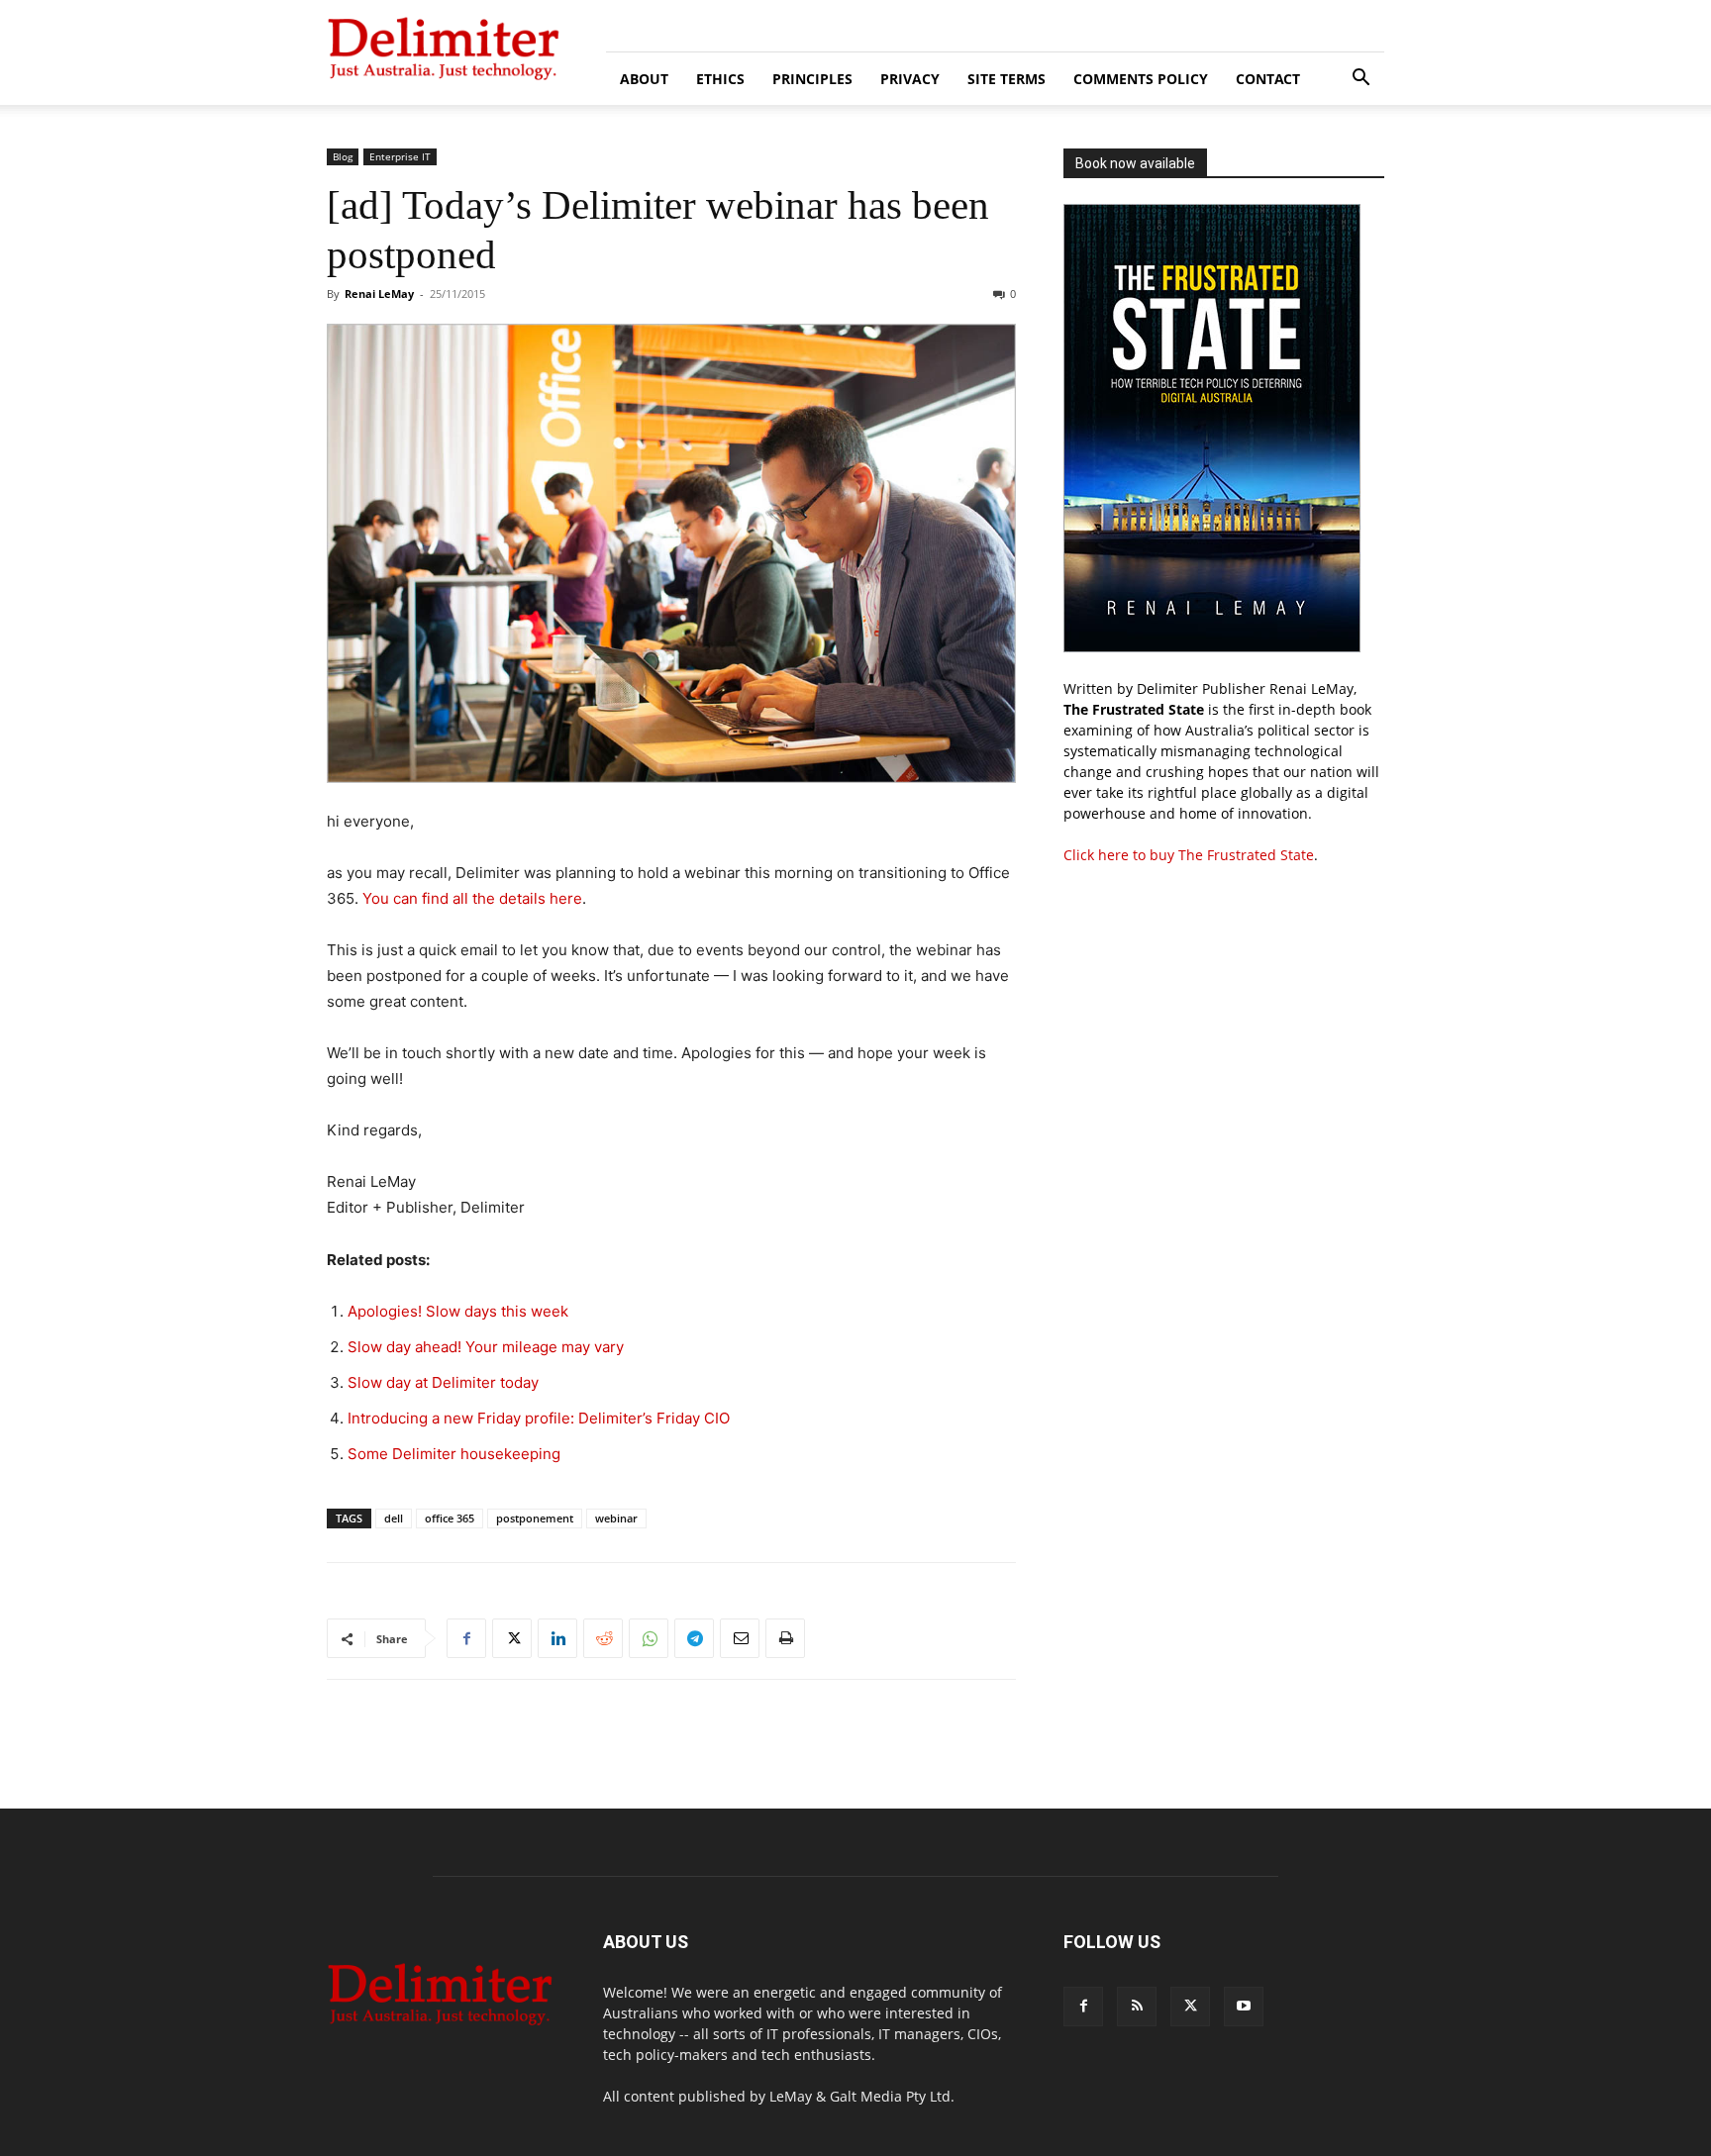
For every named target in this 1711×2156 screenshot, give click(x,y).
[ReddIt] (603, 1638)
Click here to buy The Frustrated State (1189, 855)
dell (394, 1518)
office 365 (450, 1518)
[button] (1360, 80)
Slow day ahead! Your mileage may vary (486, 1347)
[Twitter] (512, 1638)
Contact (1268, 79)
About (644, 79)
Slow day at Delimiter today (443, 1382)
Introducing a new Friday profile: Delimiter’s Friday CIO (539, 1418)
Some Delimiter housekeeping (454, 1454)
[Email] (740, 1638)
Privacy (910, 79)
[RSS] (1137, 2007)
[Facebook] (466, 1638)
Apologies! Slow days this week (458, 1311)
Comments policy (1141, 79)
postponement (535, 1518)
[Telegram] (694, 1638)
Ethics (720, 79)
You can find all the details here (472, 898)
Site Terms (1006, 79)
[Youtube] (1244, 2007)
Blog (343, 156)
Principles (812, 79)
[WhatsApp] (649, 1638)
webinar (616, 1518)
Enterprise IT (400, 156)
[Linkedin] (557, 1638)
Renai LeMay (379, 294)
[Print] (785, 1638)
